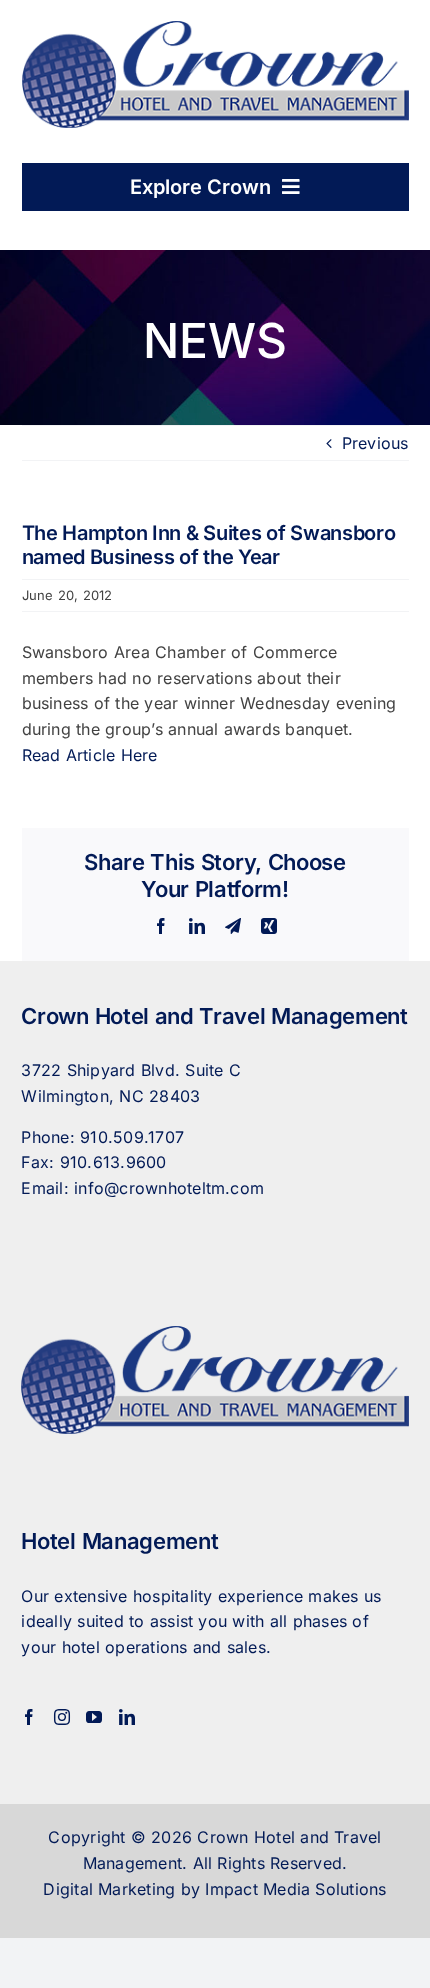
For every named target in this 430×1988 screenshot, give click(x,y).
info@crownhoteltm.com (169, 1188)
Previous (375, 443)
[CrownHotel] (215, 29)
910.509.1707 (132, 1137)
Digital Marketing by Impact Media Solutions (214, 1889)
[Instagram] (62, 1717)
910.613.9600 (113, 1162)
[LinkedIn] (127, 1717)
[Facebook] (29, 1717)
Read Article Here (90, 755)
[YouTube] (94, 1717)
